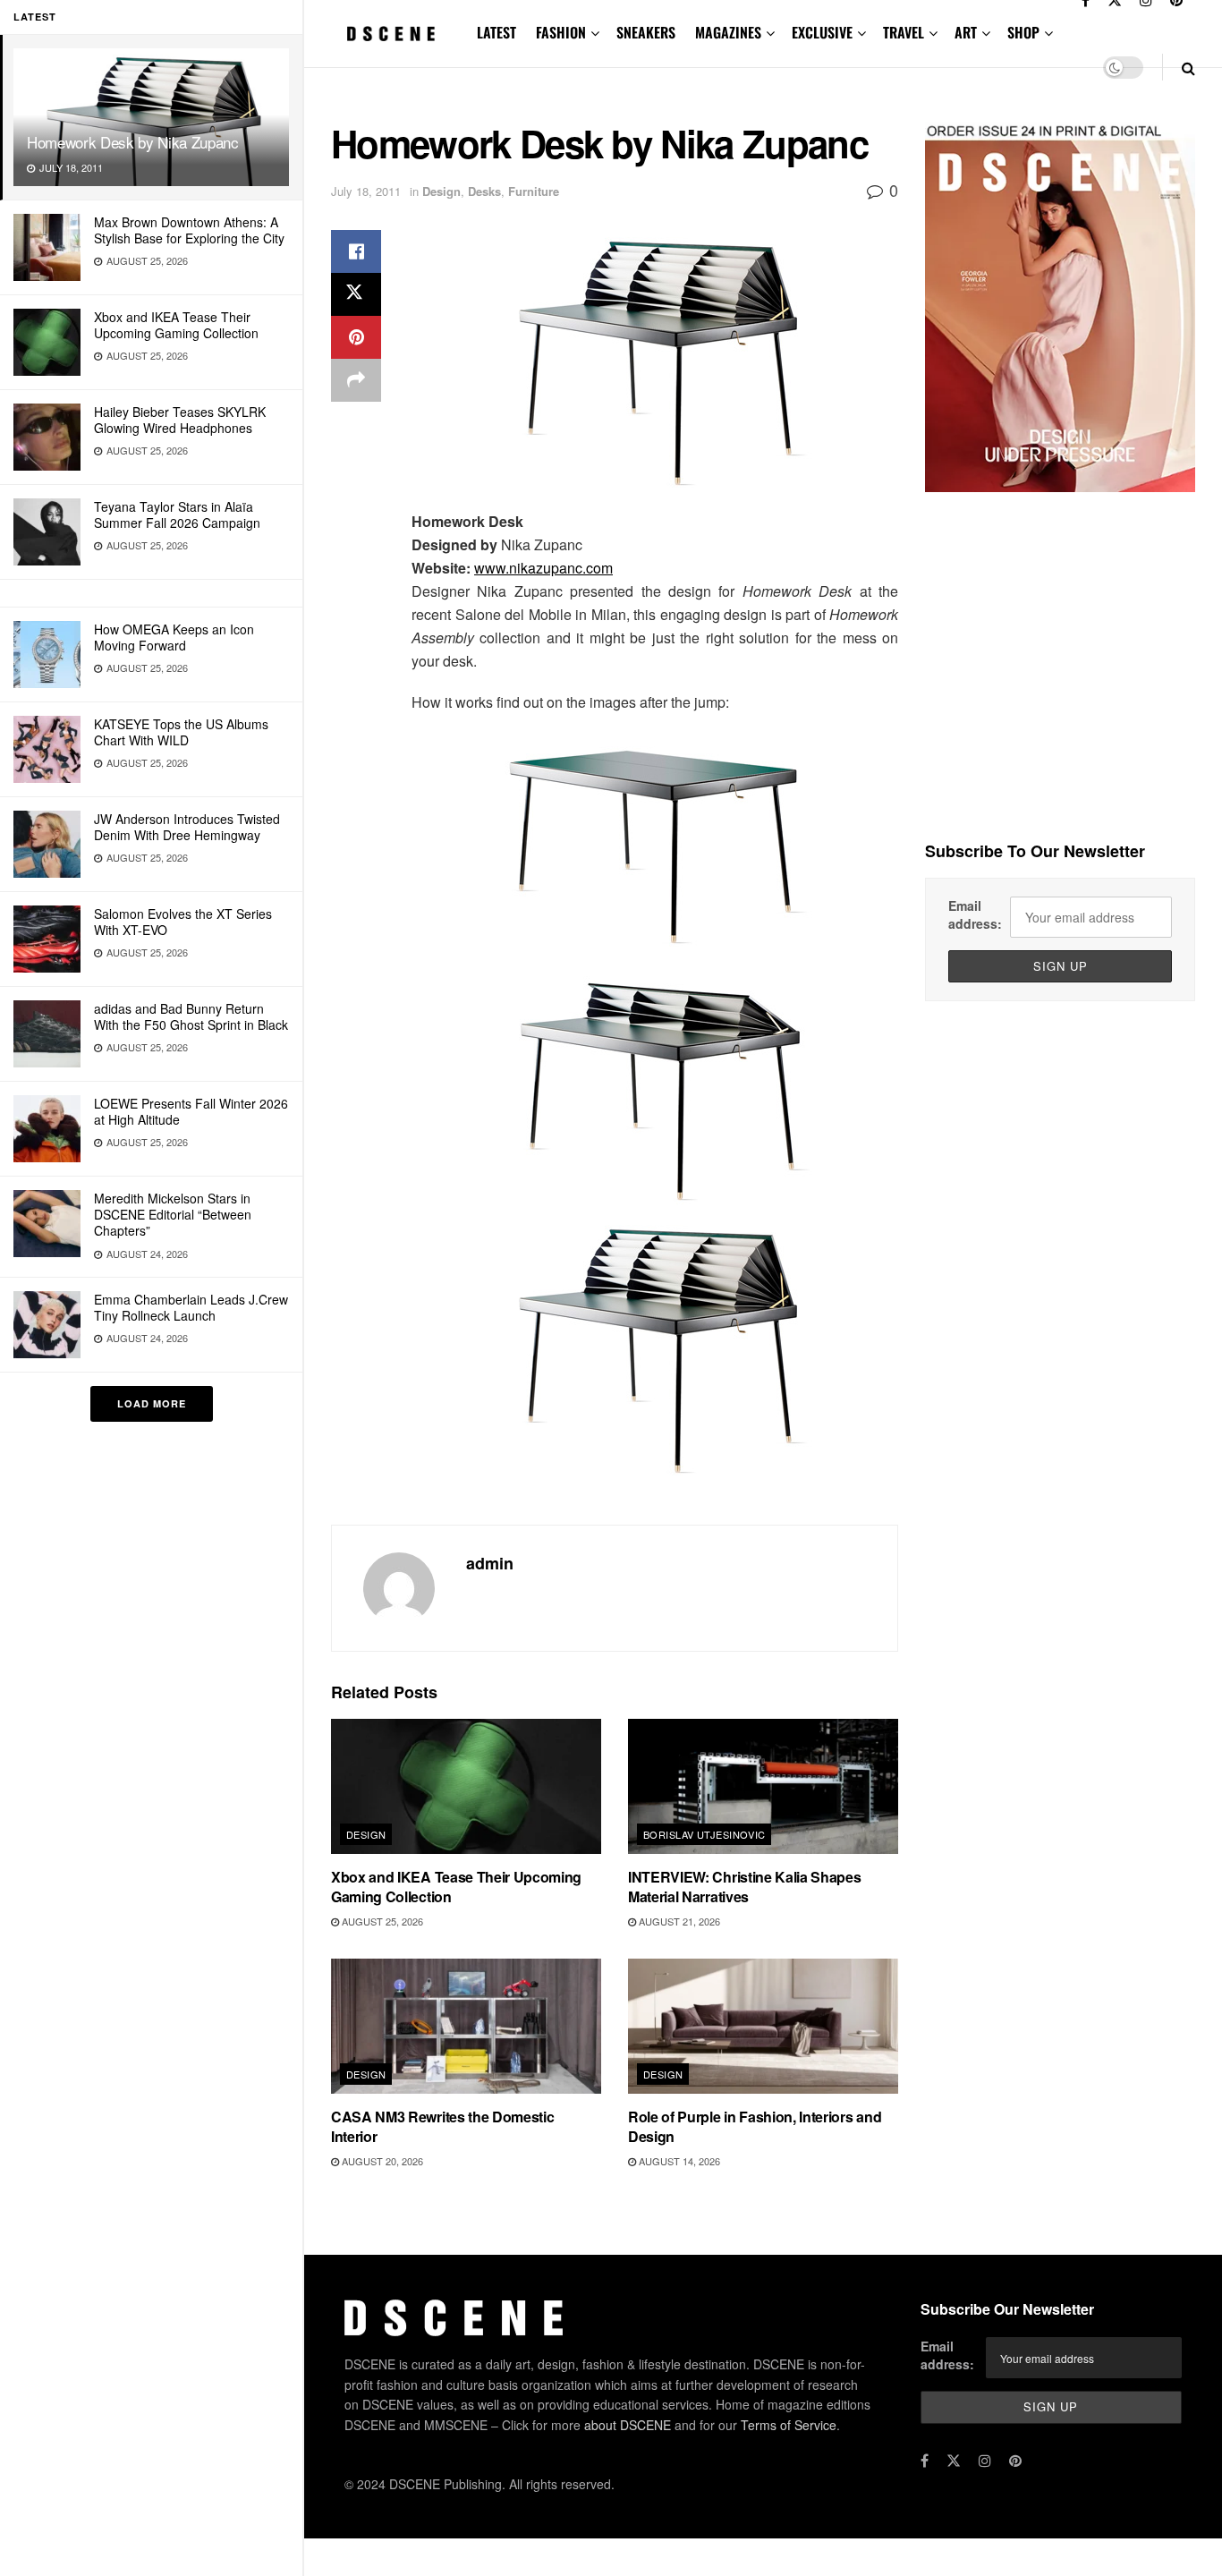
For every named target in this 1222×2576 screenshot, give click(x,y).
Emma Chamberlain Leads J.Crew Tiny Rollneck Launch (191, 1307)
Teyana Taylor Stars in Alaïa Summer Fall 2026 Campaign (177, 514)
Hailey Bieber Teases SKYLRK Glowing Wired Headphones (180, 420)
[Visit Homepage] (391, 34)
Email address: (975, 914)
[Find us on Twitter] (954, 2461)
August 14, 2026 (678, 2161)
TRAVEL (904, 32)
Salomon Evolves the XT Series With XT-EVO (183, 922)
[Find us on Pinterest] (1015, 2461)
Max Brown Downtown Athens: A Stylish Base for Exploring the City (189, 230)
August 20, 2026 (381, 2161)
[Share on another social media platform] (356, 380)
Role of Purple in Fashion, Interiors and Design (755, 2126)
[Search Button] (1188, 68)
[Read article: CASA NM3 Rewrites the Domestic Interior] (466, 2026)
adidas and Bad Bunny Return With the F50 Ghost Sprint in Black (191, 1016)
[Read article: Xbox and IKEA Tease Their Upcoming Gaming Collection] (466, 1786)
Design (441, 191)
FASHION (561, 32)
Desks (484, 191)
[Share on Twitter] (356, 294)
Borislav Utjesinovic (704, 1834)
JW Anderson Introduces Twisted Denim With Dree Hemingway (187, 827)
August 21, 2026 (678, 1921)
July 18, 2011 (366, 191)
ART (966, 32)
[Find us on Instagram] (985, 2461)
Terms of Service (789, 2425)
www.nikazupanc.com (543, 568)
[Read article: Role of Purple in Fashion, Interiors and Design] (763, 2026)
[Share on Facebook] (356, 251)
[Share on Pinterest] (356, 337)
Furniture (534, 191)
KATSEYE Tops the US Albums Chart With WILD (181, 732)
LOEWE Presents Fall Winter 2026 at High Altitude (191, 1111)
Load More (152, 1403)
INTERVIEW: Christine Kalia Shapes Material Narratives (744, 1887)
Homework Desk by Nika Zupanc (132, 142)
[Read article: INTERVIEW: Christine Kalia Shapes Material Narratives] (763, 1786)
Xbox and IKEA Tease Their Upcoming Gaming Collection (176, 325)
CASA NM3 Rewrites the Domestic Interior (442, 2126)
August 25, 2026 (381, 1921)
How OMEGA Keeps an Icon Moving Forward (174, 637)
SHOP (1023, 32)
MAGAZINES (728, 32)
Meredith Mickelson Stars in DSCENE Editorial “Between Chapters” (173, 1214)
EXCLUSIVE (822, 32)
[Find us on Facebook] (925, 2461)
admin (490, 1563)
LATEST (496, 32)
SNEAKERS (646, 32)
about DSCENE (628, 2425)
